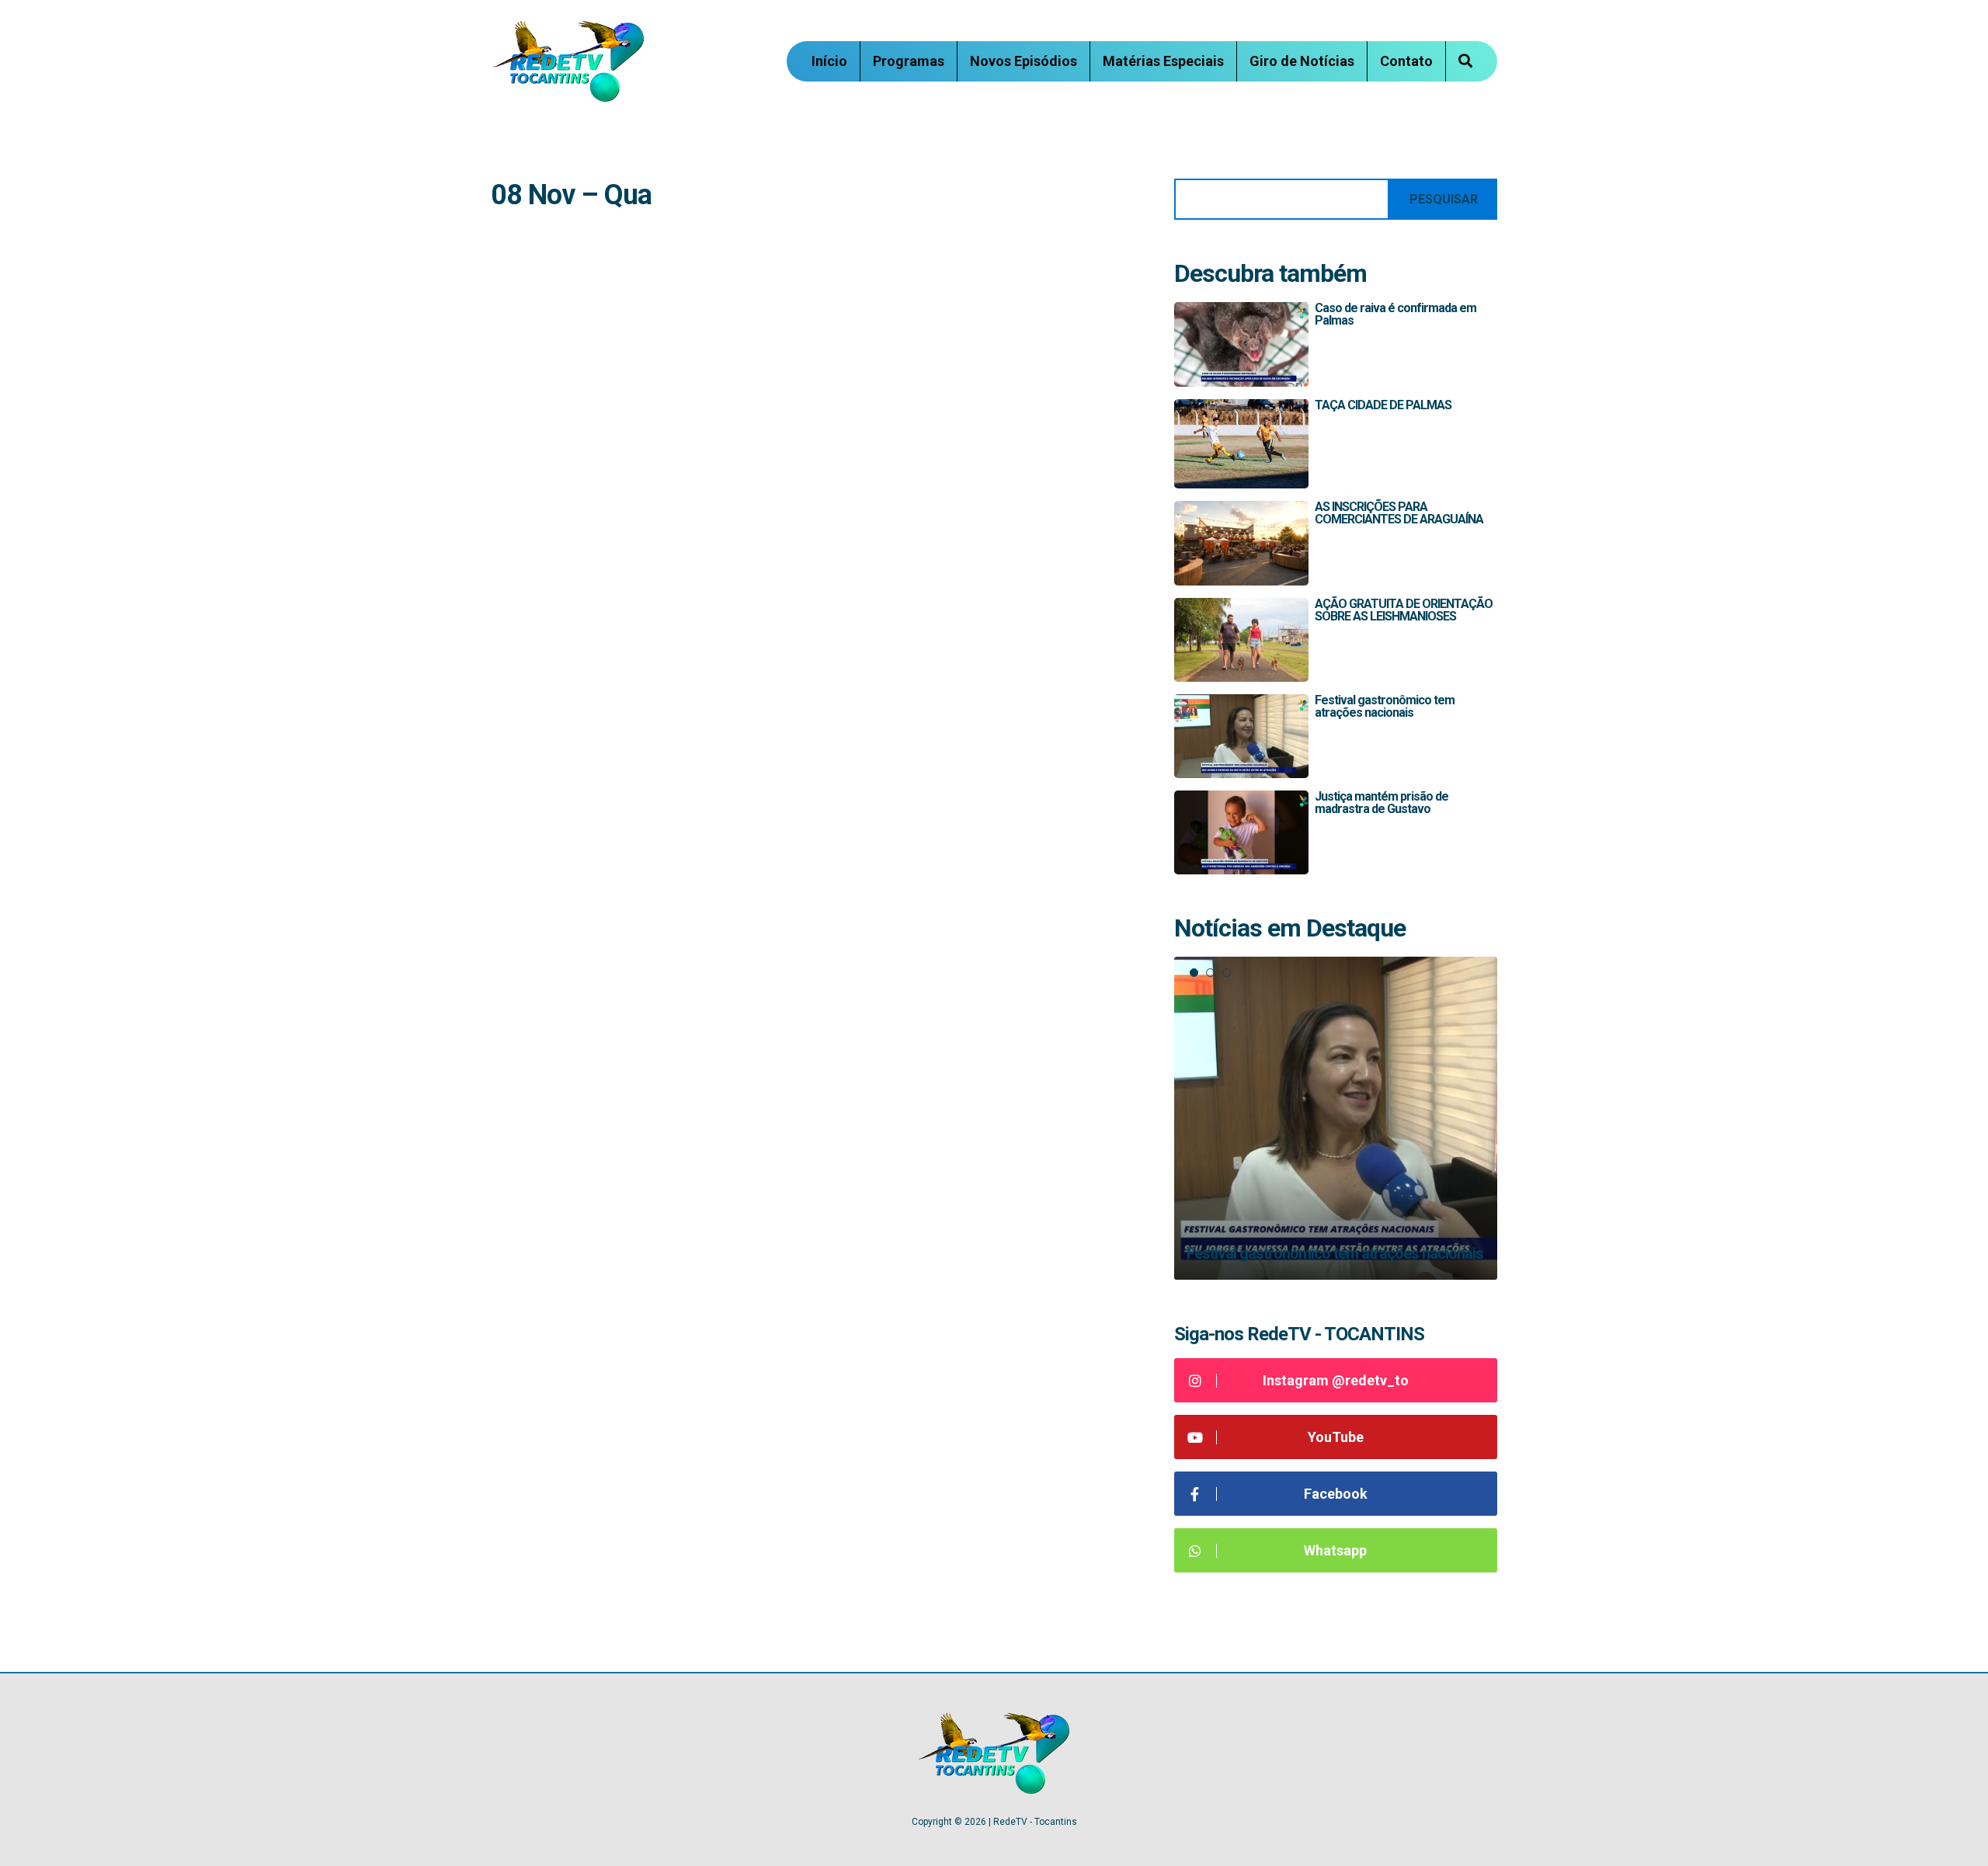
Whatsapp (1335, 1550)
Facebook (1336, 1494)
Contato (1406, 61)
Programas (909, 61)
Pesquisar (1444, 199)
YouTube (1336, 1437)
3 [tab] (1227, 973)
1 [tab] (1194, 973)
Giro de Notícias (1302, 61)
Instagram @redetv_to (1336, 1380)
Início (829, 61)
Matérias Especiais (1163, 61)
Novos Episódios (1024, 61)
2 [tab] (1210, 973)
